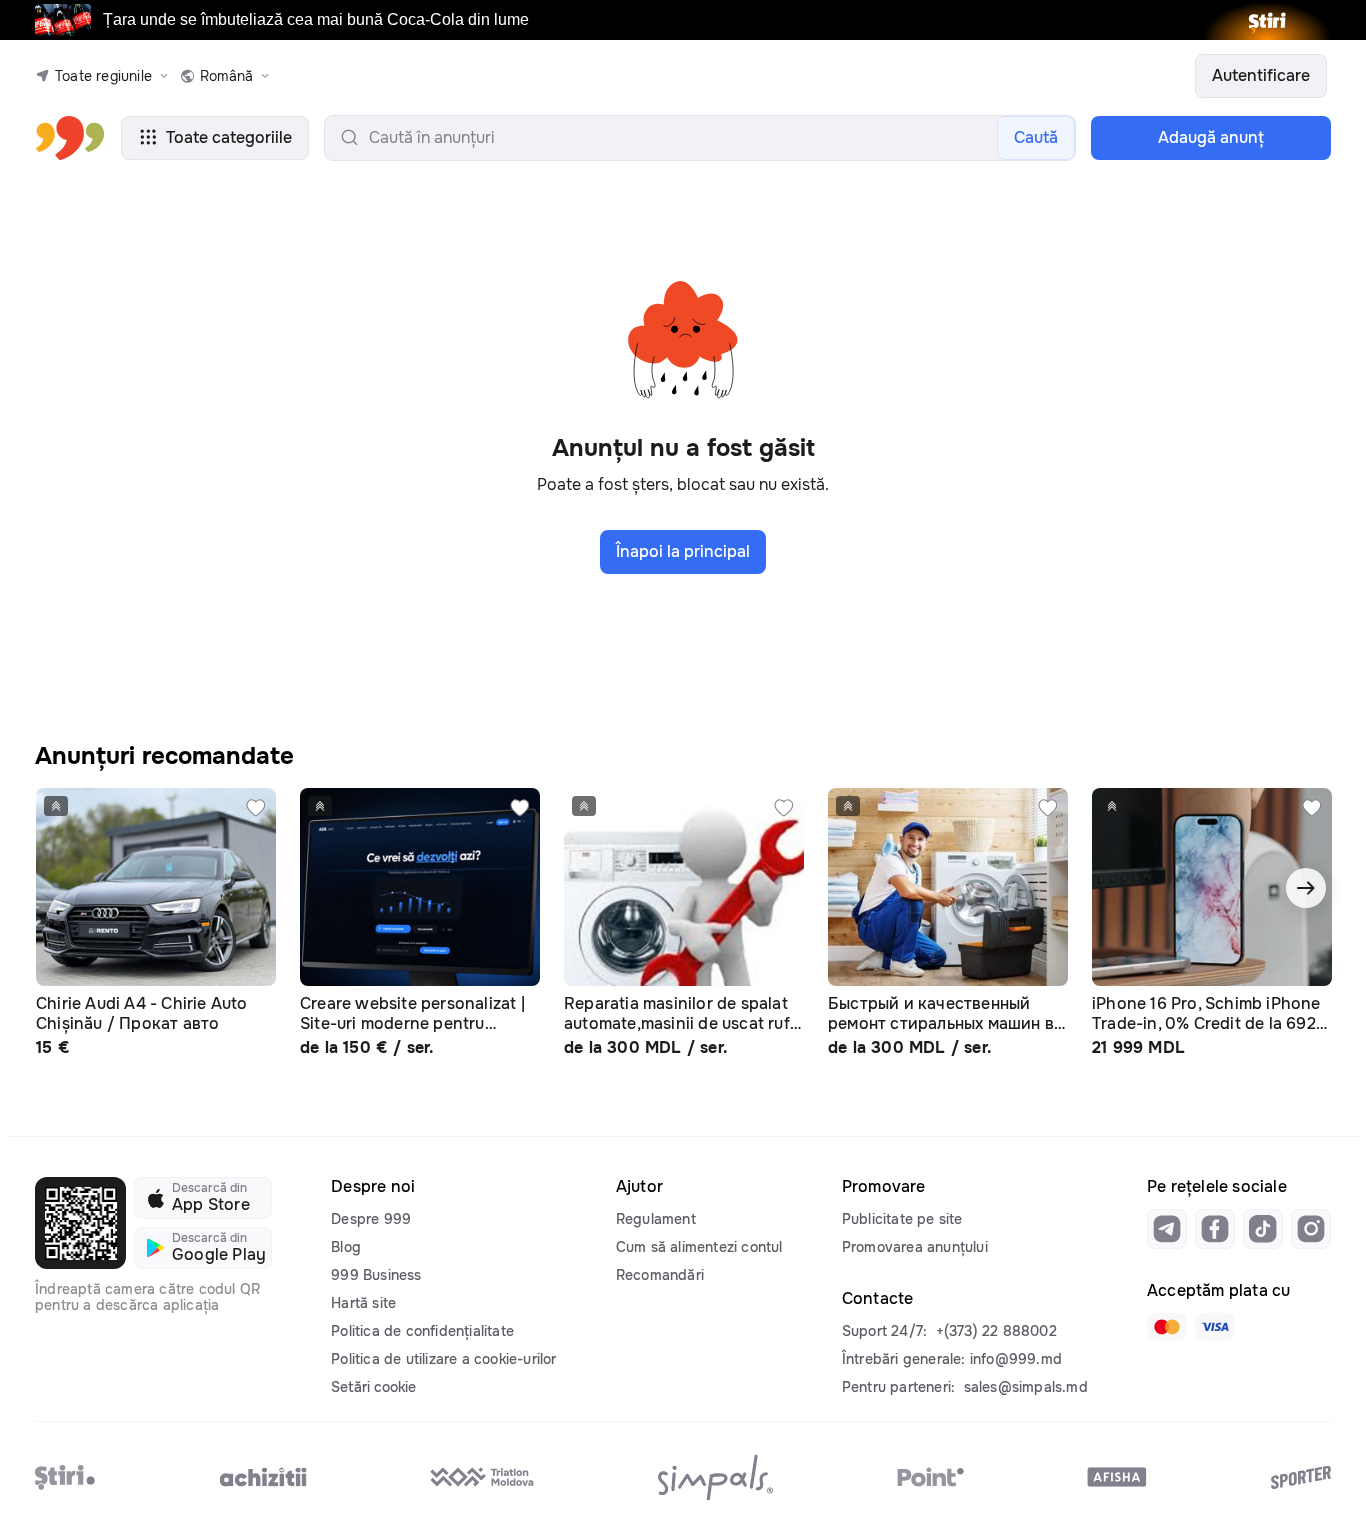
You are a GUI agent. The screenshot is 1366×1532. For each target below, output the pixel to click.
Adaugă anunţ (1211, 137)
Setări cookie (373, 1387)
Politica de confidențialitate (422, 1331)
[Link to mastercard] (1167, 1327)
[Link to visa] (1215, 1327)
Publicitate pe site (902, 1219)
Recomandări (660, 1275)
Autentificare (1261, 75)
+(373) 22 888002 (996, 1331)
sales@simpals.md (1026, 1387)
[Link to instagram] (1311, 1229)
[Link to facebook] (1215, 1229)
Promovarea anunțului (915, 1247)
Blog (346, 1247)
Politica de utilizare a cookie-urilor (443, 1359)
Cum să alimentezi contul (699, 1247)
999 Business (376, 1275)
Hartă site (363, 1303)
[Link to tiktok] (1263, 1229)
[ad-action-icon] (256, 808)
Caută (1036, 137)
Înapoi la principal (683, 551)
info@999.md (1016, 1359)
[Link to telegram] (1167, 1229)
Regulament (656, 1219)
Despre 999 (371, 1219)
